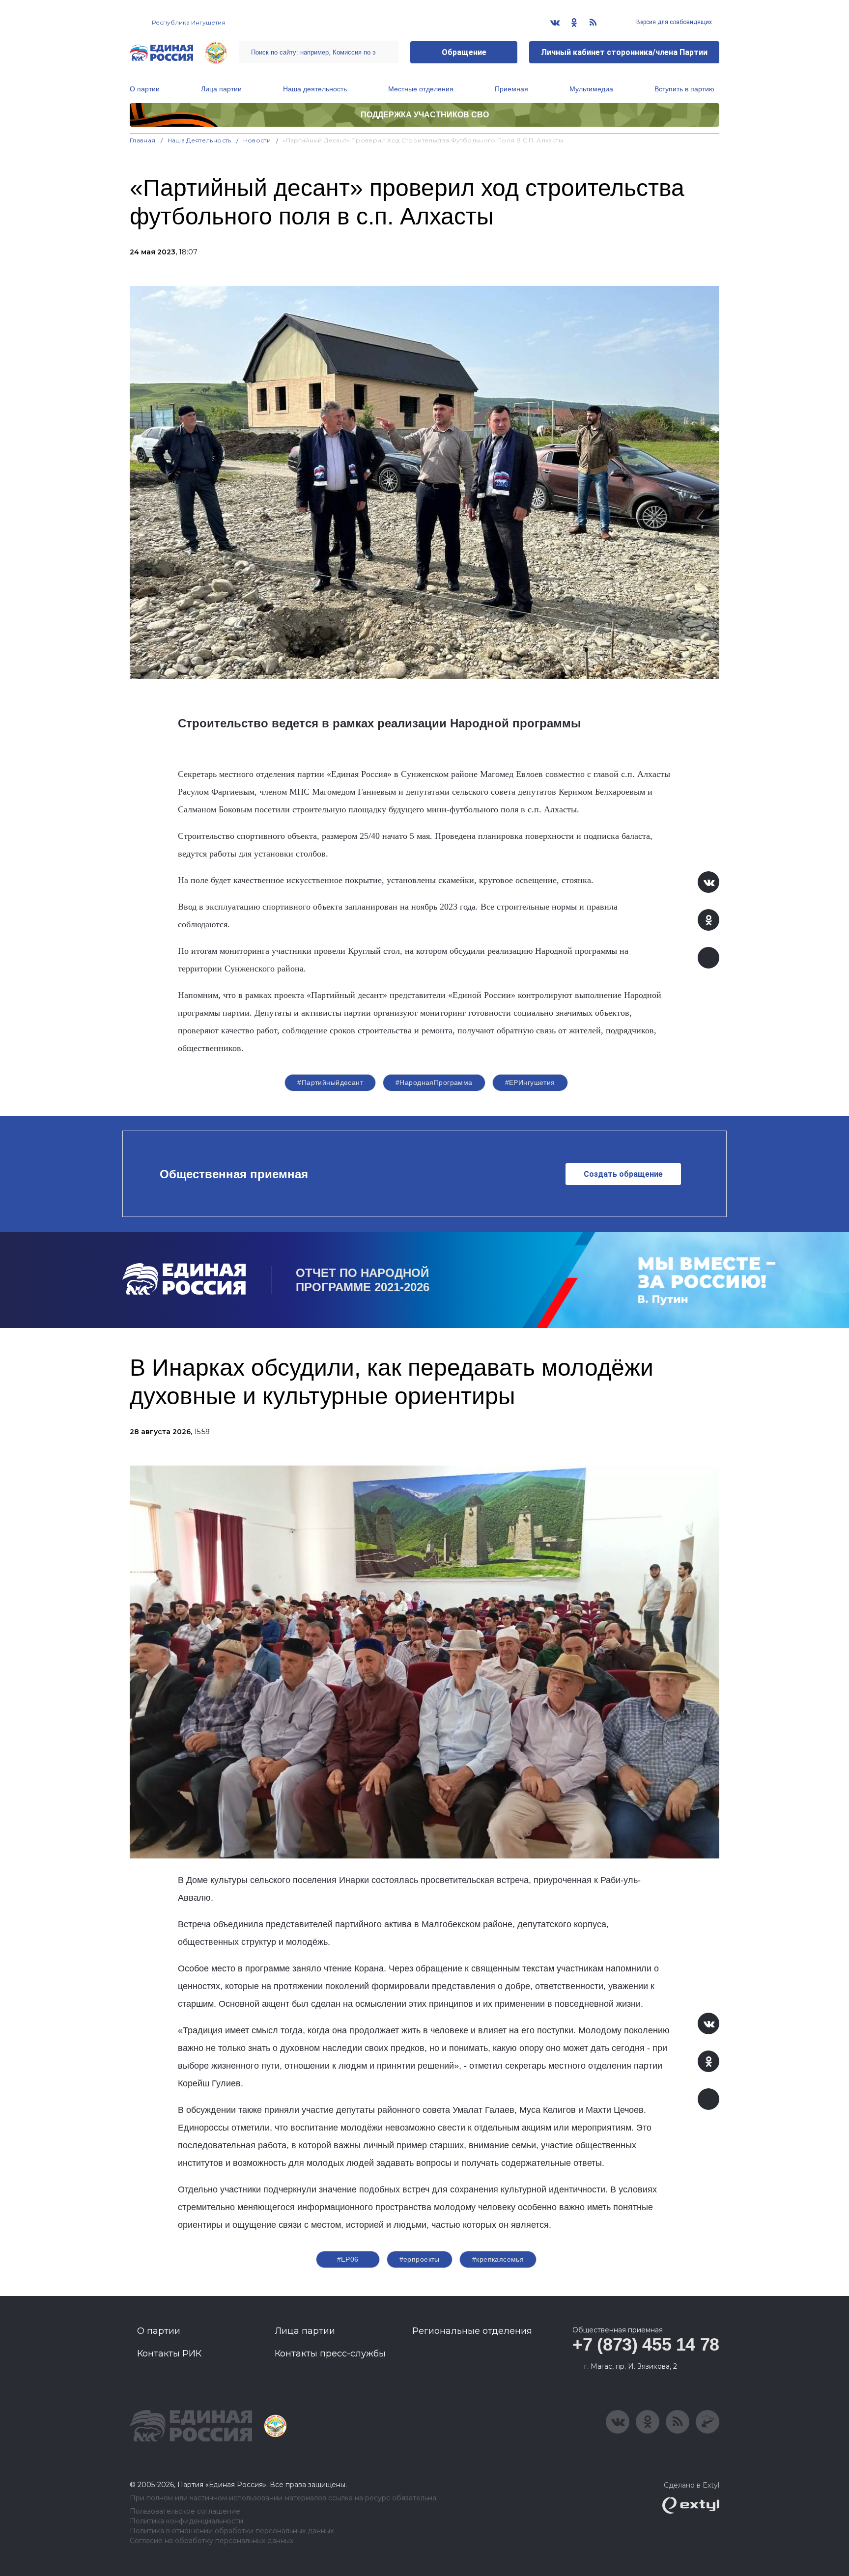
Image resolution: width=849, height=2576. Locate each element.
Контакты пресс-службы (330, 2354)
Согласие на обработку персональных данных (212, 2541)
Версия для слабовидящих (673, 22)
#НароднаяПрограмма (434, 1082)
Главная (143, 140)
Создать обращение (623, 1174)
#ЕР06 (348, 2259)
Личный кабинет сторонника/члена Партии (624, 52)
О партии (145, 89)
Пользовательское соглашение (185, 2511)
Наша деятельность (315, 89)
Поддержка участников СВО (425, 115)
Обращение (464, 52)
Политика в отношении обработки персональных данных (232, 2531)
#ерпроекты (420, 2259)
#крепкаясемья (498, 2259)
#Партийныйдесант (330, 1082)
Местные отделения (421, 89)
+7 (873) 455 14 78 (646, 2344)
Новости (257, 140)
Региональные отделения (472, 2331)
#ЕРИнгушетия (530, 1082)
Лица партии (221, 89)
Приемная (511, 89)
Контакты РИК (169, 2354)
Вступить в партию (684, 89)
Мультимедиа (591, 89)
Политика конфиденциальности (186, 2521)
